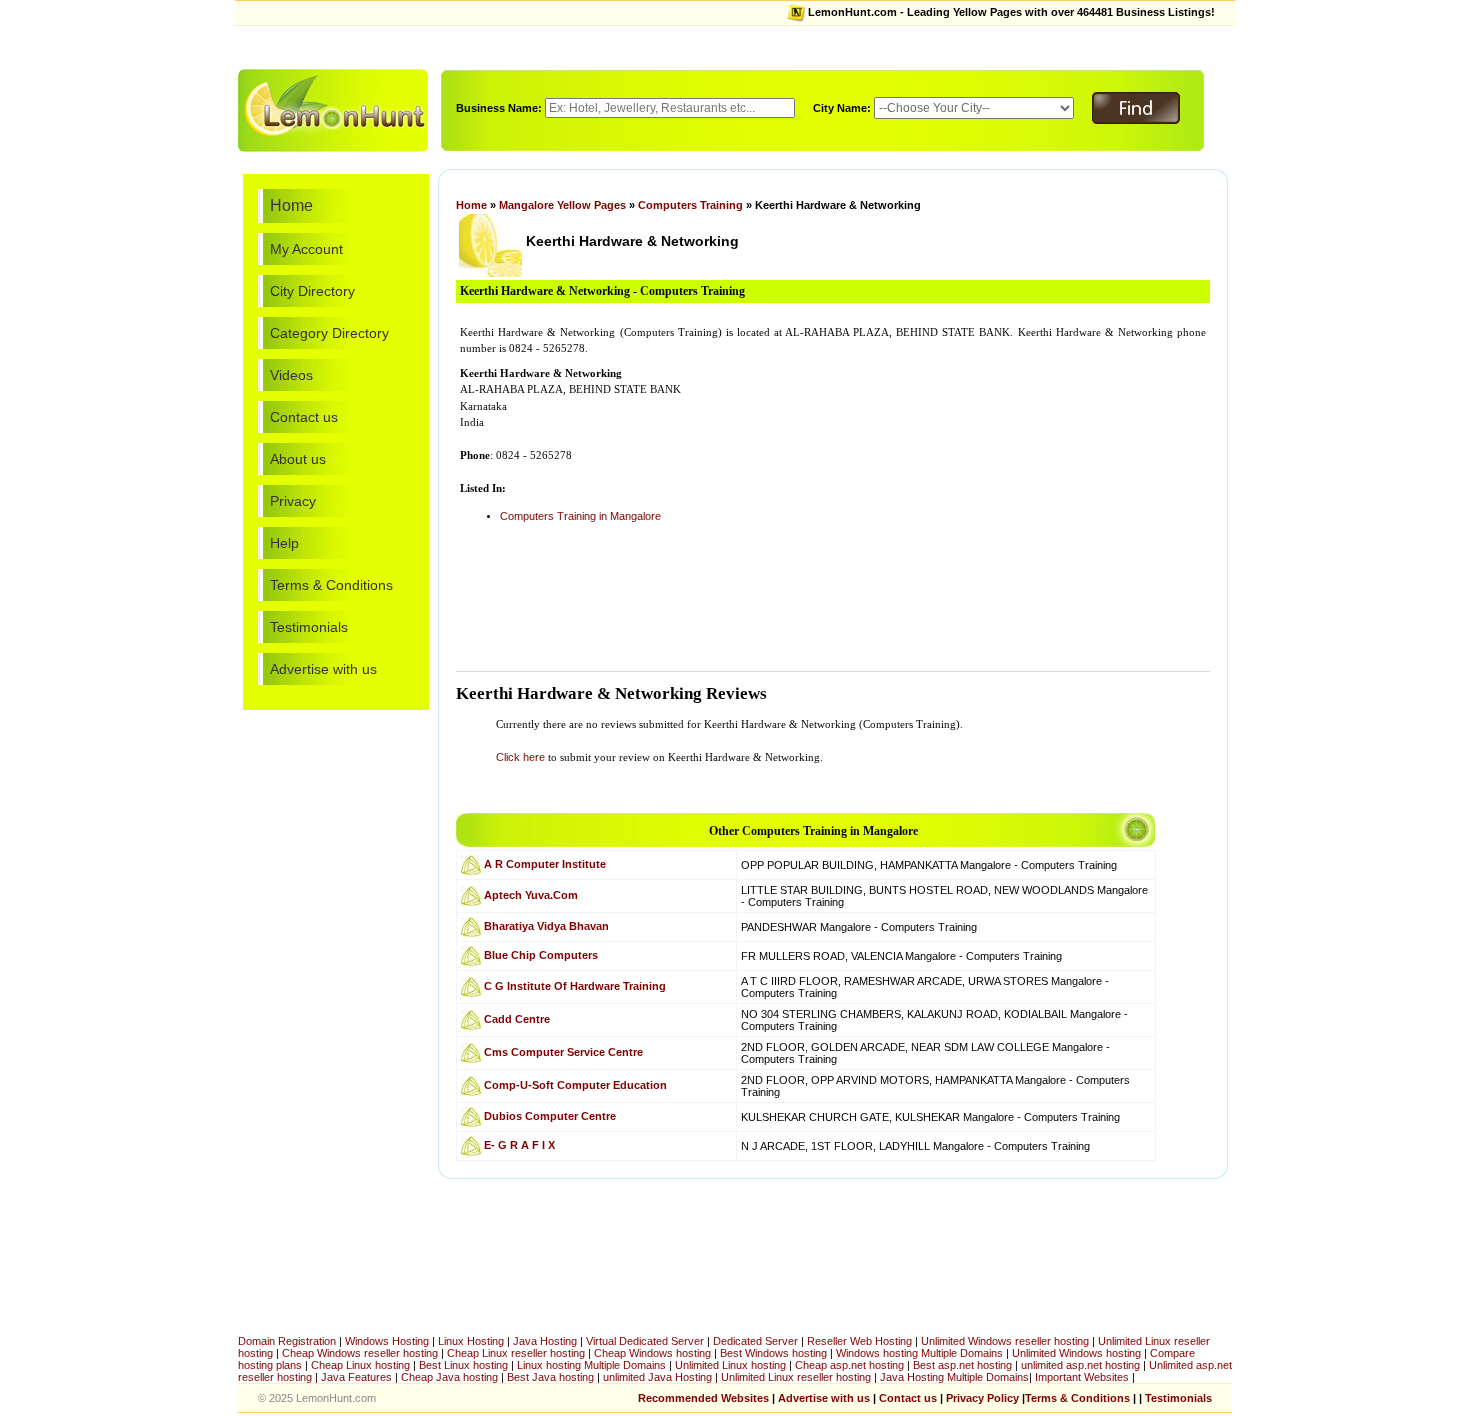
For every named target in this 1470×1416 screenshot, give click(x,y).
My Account (306, 249)
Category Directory (329, 333)
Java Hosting (545, 1341)
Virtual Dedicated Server (645, 1341)
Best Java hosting (550, 1377)
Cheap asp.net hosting (849, 1365)
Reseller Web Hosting (859, 1341)
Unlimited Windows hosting (1078, 1353)
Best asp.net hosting (962, 1365)
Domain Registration (287, 1341)
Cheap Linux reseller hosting (516, 1353)
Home (291, 205)
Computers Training (690, 205)
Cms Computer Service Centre (563, 1051)
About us (298, 459)
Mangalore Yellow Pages (562, 205)
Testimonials (309, 627)
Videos (291, 375)
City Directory (312, 291)
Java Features (356, 1377)
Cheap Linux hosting (360, 1365)
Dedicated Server (755, 1341)
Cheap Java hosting (451, 1377)
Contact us (304, 417)
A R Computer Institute (545, 863)
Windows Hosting (387, 1341)
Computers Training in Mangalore (580, 516)
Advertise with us (323, 669)
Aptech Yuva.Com (531, 894)
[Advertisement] (735, 45)
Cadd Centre (517, 1018)
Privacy (293, 501)
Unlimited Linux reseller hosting (797, 1377)
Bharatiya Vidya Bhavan (546, 925)
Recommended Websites (703, 1398)
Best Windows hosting (775, 1353)
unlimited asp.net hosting (1082, 1365)
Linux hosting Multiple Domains (591, 1365)
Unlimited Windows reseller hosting (1005, 1341)
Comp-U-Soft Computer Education (575, 1084)
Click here (520, 757)
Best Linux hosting (465, 1365)
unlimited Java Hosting (657, 1377)
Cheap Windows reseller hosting (360, 1353)
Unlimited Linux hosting (730, 1365)
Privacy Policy (982, 1398)
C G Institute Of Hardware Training (575, 985)
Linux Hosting (471, 1341)
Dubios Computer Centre (550, 1115)
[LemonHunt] (333, 109)
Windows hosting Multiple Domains (919, 1353)
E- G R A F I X (519, 1144)
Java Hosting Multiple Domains (954, 1377)
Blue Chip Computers (541, 954)
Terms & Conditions (331, 585)
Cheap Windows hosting (654, 1353)
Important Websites (1083, 1377)
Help (284, 543)
